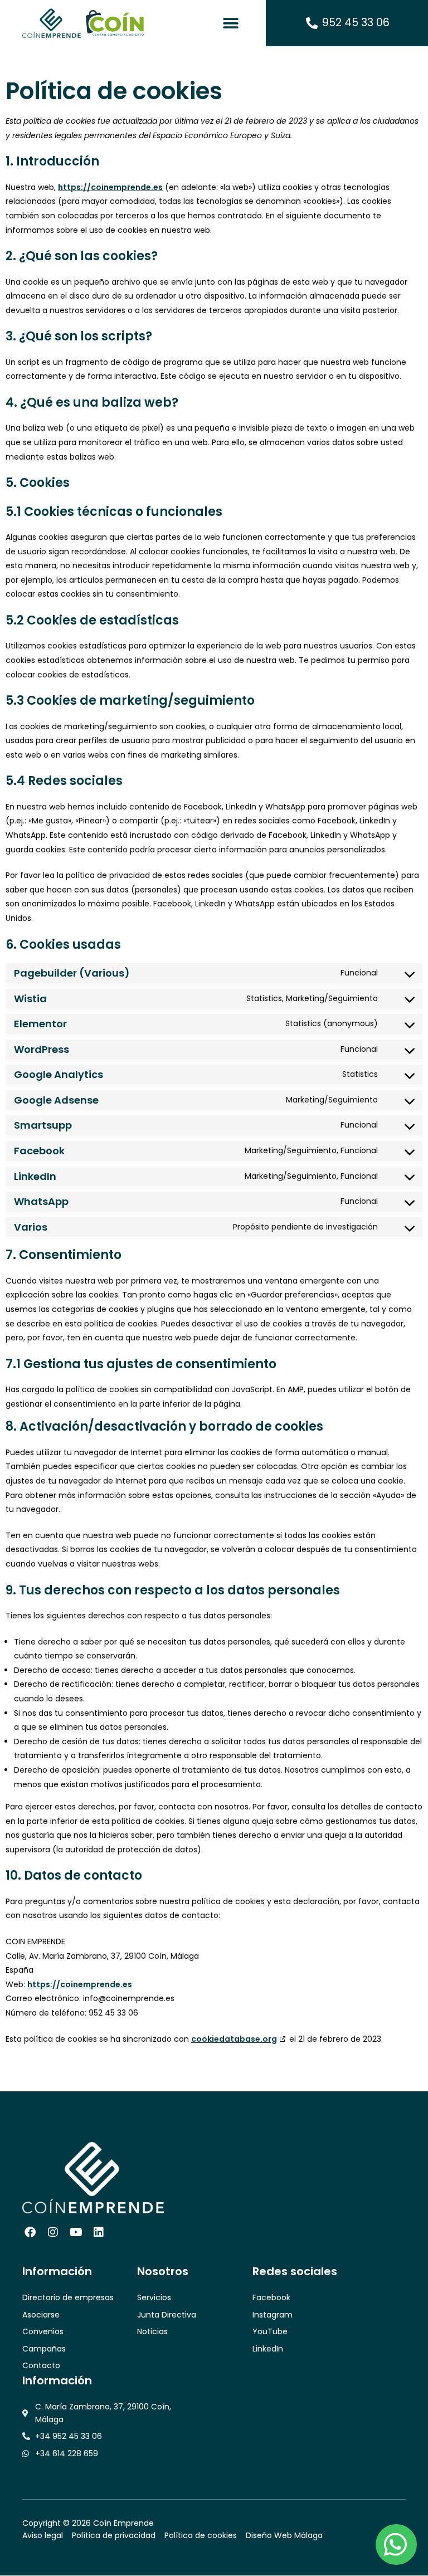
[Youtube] (76, 2232)
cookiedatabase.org (234, 2039)
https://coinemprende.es (110, 187)
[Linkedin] (99, 2232)
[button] (231, 23)
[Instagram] (53, 2232)
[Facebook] (30, 2232)
